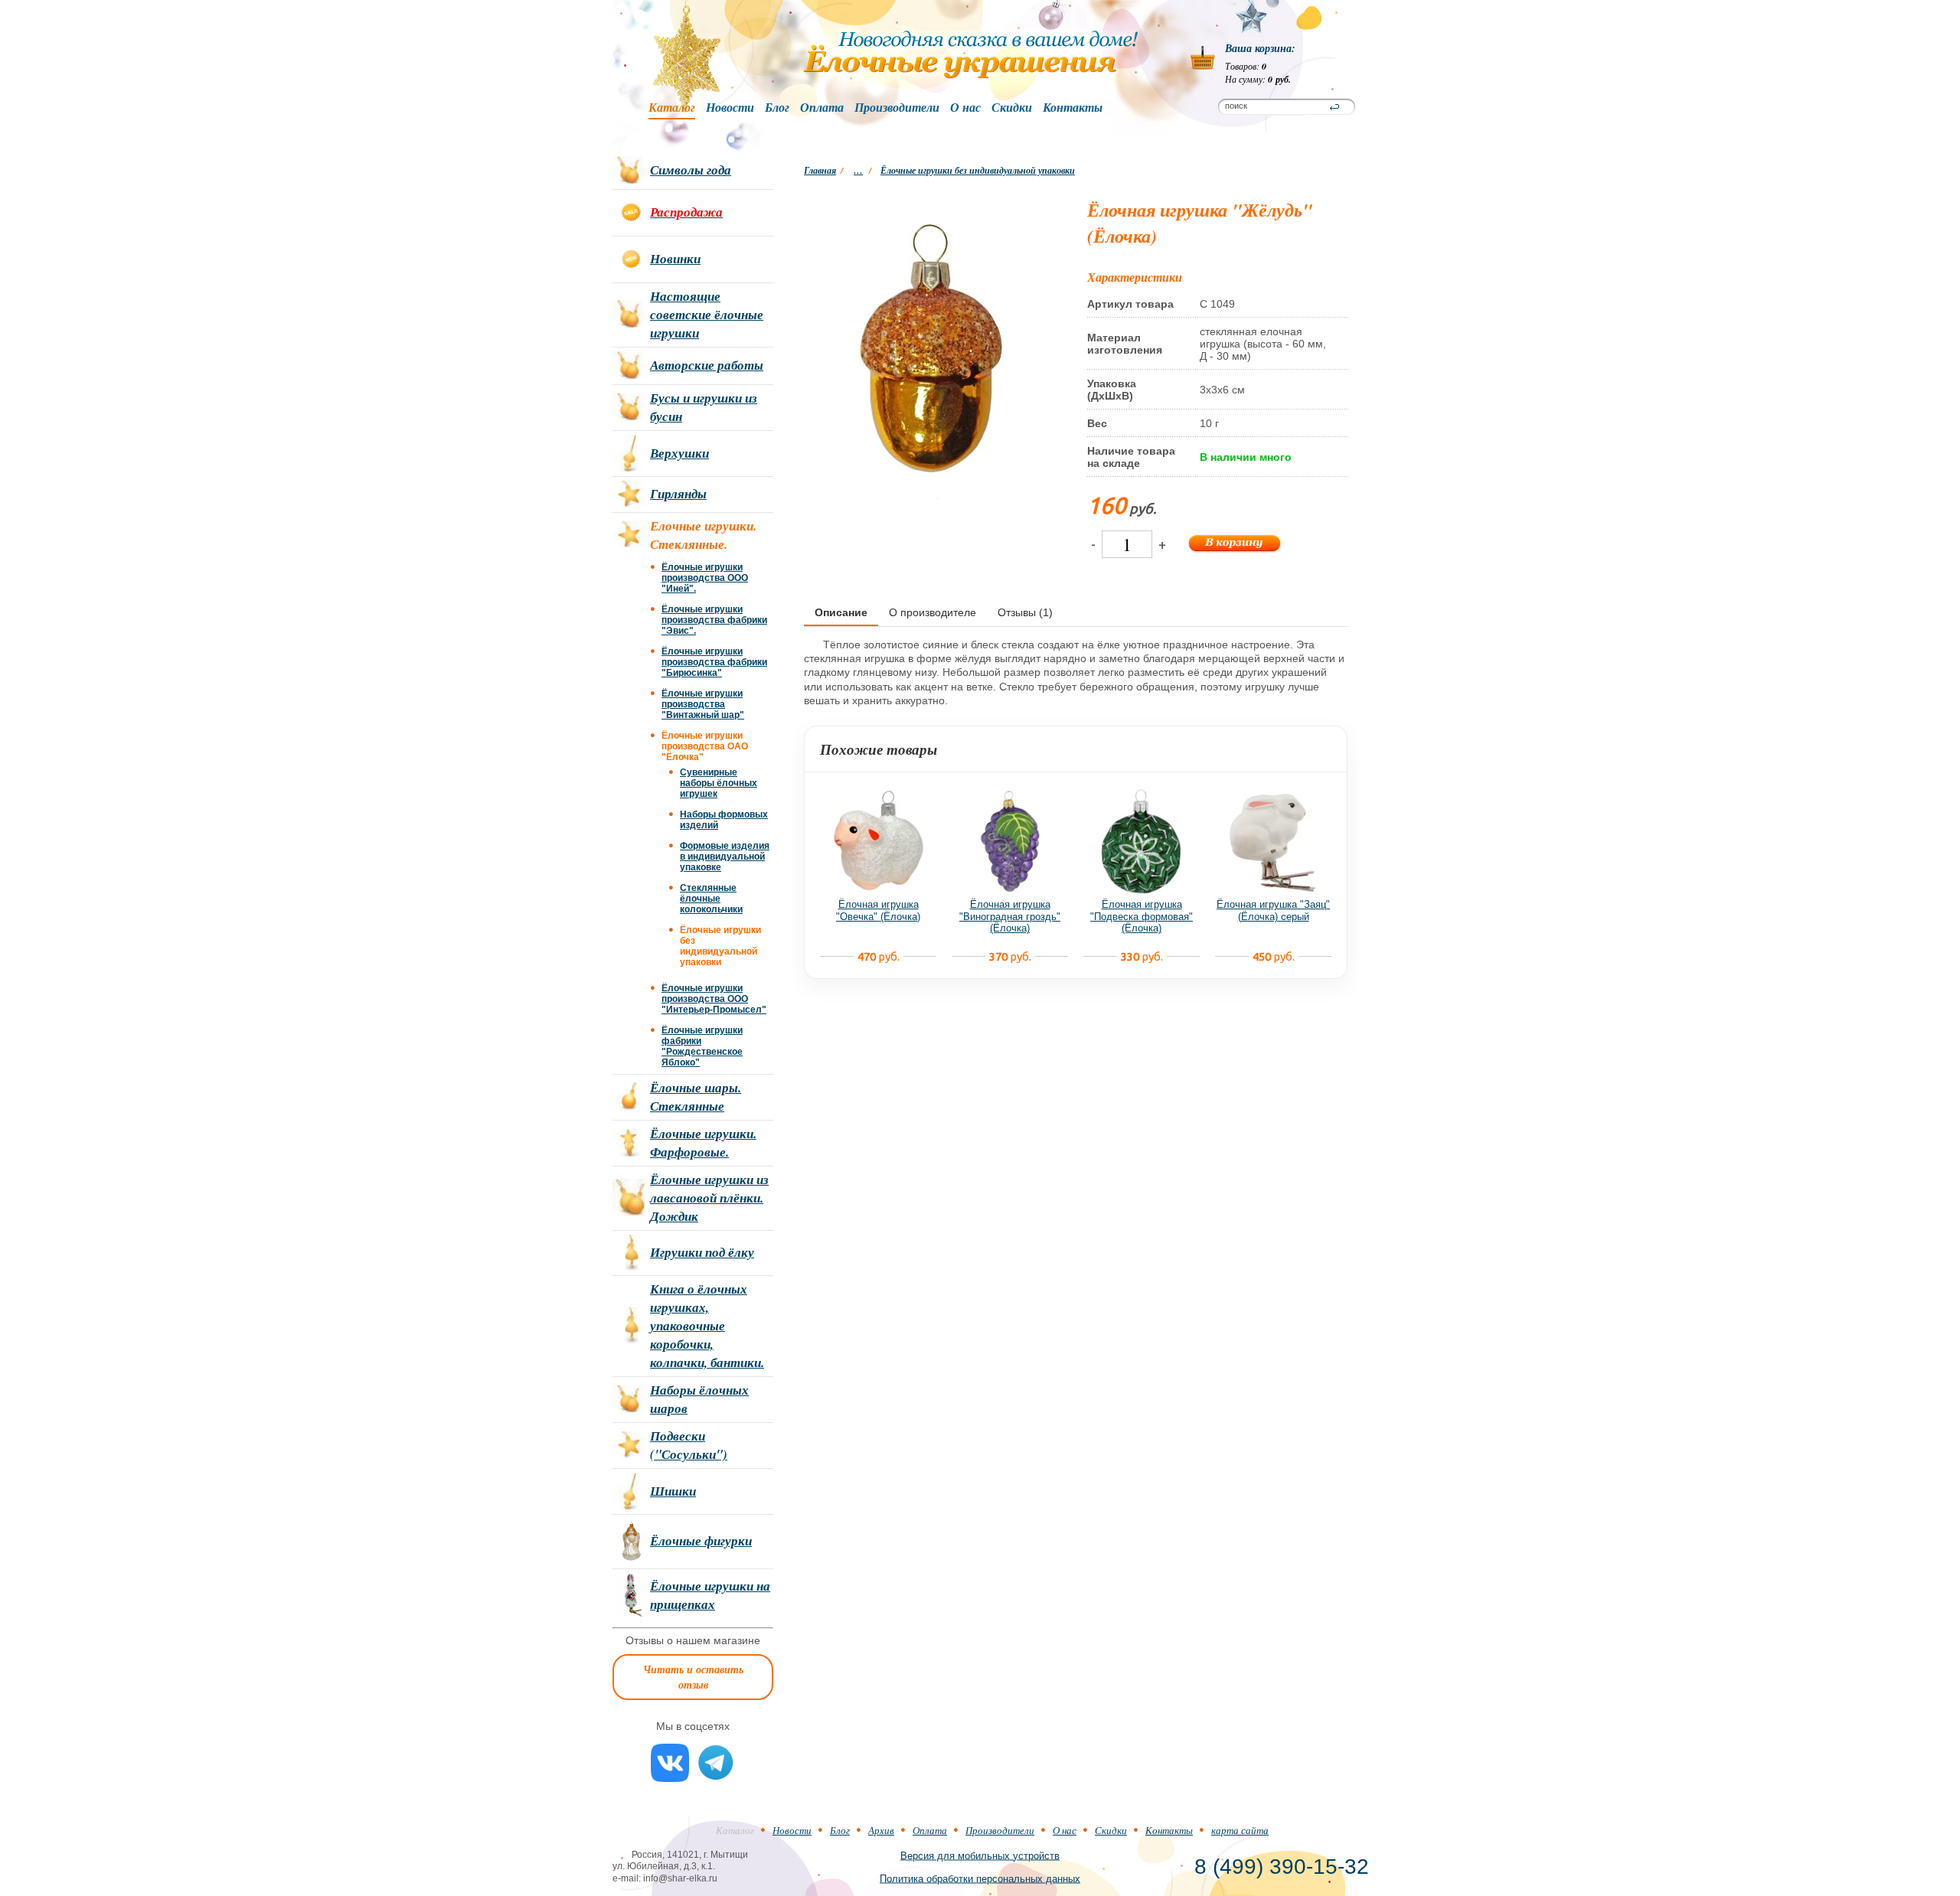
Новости (730, 108)
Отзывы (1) (1025, 612)
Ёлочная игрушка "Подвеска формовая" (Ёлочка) (1142, 916)
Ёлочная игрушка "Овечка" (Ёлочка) (878, 910)
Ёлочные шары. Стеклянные (696, 1097)
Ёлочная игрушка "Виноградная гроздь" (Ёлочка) (1010, 916)
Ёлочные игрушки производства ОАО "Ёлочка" (705, 746)
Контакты (1073, 108)
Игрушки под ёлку (702, 1252)
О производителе (933, 612)
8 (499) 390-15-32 (1282, 1867)
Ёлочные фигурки (701, 1541)
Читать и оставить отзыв (693, 1677)
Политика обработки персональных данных (980, 1878)
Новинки (675, 259)
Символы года (691, 170)
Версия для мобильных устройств (980, 1855)
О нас (965, 108)
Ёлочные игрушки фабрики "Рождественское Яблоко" (702, 1046)
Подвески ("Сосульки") (689, 1445)
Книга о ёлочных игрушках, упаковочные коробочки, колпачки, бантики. (707, 1326)
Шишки (673, 1491)
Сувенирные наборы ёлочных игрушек (719, 783)
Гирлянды (678, 494)
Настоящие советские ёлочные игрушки (707, 315)
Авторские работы (707, 365)
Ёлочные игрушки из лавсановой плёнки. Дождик (709, 1198)
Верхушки (679, 453)
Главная (820, 170)
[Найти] (1334, 107)
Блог (777, 108)
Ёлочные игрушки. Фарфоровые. (703, 1143)
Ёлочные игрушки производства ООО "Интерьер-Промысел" (714, 999)
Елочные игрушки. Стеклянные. (703, 535)
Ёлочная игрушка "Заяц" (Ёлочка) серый (1273, 910)
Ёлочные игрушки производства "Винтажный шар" (703, 704)
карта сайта (1240, 1830)
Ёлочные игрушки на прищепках (710, 1595)
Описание (841, 612)
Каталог (672, 108)
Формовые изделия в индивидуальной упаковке (725, 857)
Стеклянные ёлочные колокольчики (711, 899)
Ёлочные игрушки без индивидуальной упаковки (978, 170)
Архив (881, 1830)
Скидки (1012, 108)
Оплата (822, 108)
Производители (897, 108)
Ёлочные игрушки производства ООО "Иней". (705, 578)
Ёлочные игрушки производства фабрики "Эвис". (714, 620)
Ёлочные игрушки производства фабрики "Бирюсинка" (714, 662)
